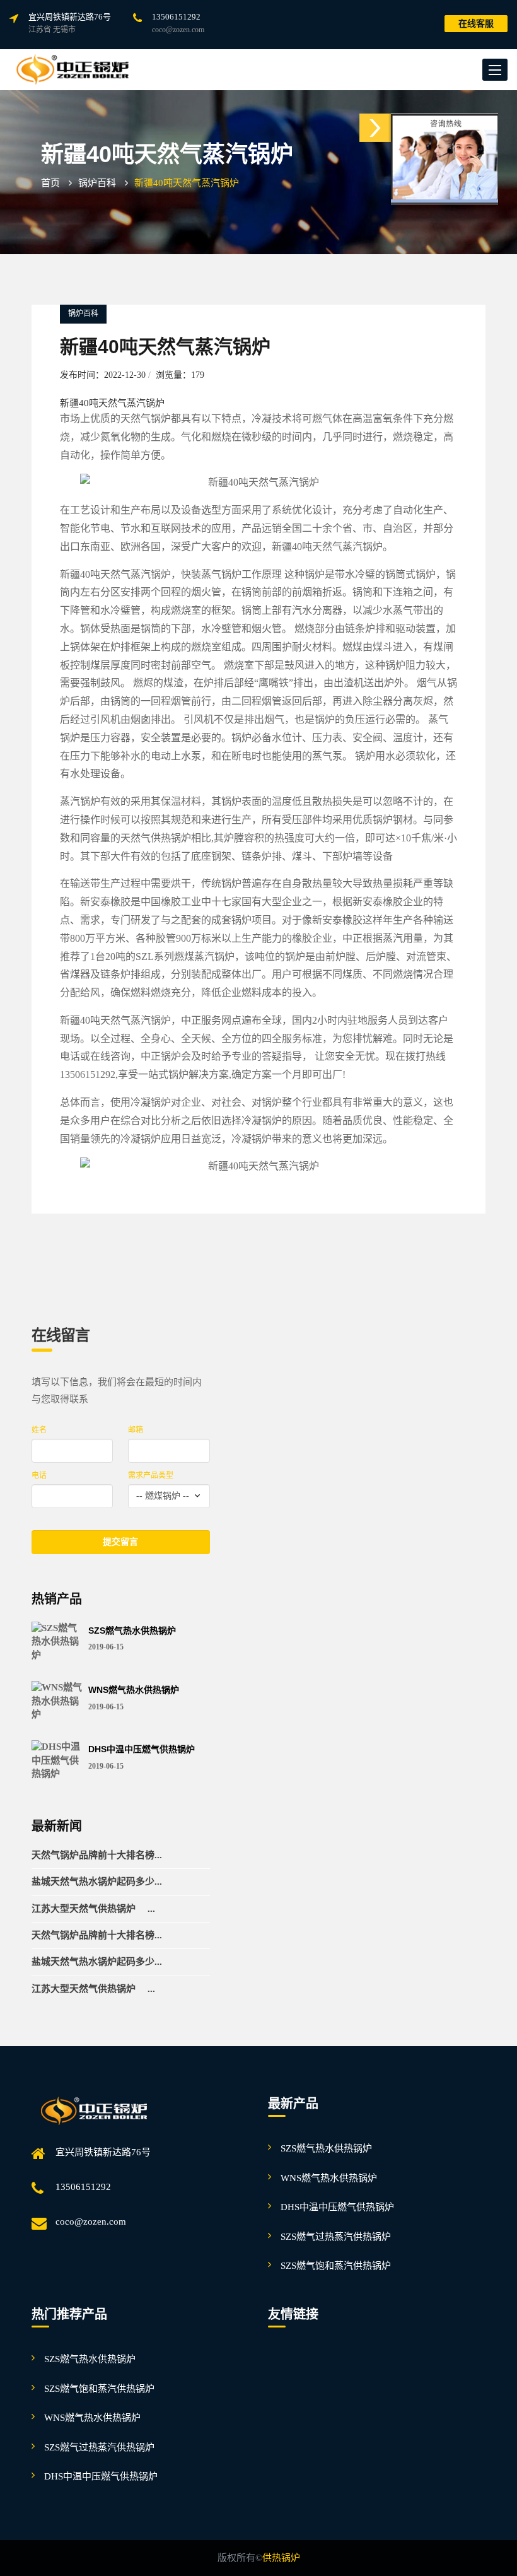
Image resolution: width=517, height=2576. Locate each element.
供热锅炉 (281, 2558)
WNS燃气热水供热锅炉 (134, 1690)
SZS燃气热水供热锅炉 (132, 1631)
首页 (50, 183)
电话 (39, 1475)
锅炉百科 (97, 183)
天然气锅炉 (146, 419)
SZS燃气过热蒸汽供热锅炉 (336, 2237)
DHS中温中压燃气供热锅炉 (142, 1749)
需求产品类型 (151, 1475)
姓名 (39, 1430)
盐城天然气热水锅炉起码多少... (97, 1882)
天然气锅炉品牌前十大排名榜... (97, 1855)
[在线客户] (375, 128)
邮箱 (136, 1430)
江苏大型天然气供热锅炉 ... (93, 1909)
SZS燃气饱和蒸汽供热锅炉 (336, 2266)
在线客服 (476, 24)
